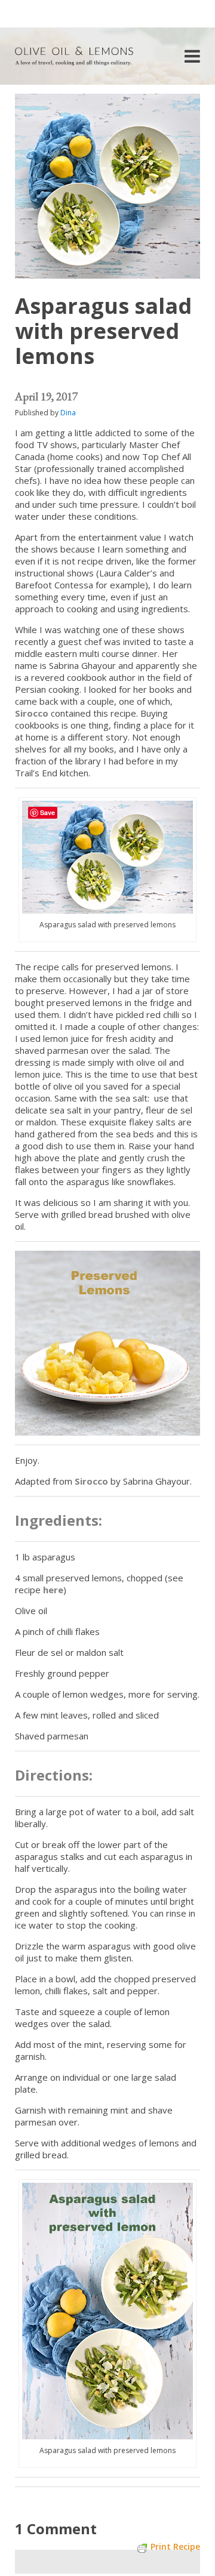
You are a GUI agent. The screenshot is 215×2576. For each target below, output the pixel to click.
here (53, 1590)
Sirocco (32, 713)
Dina (68, 413)
